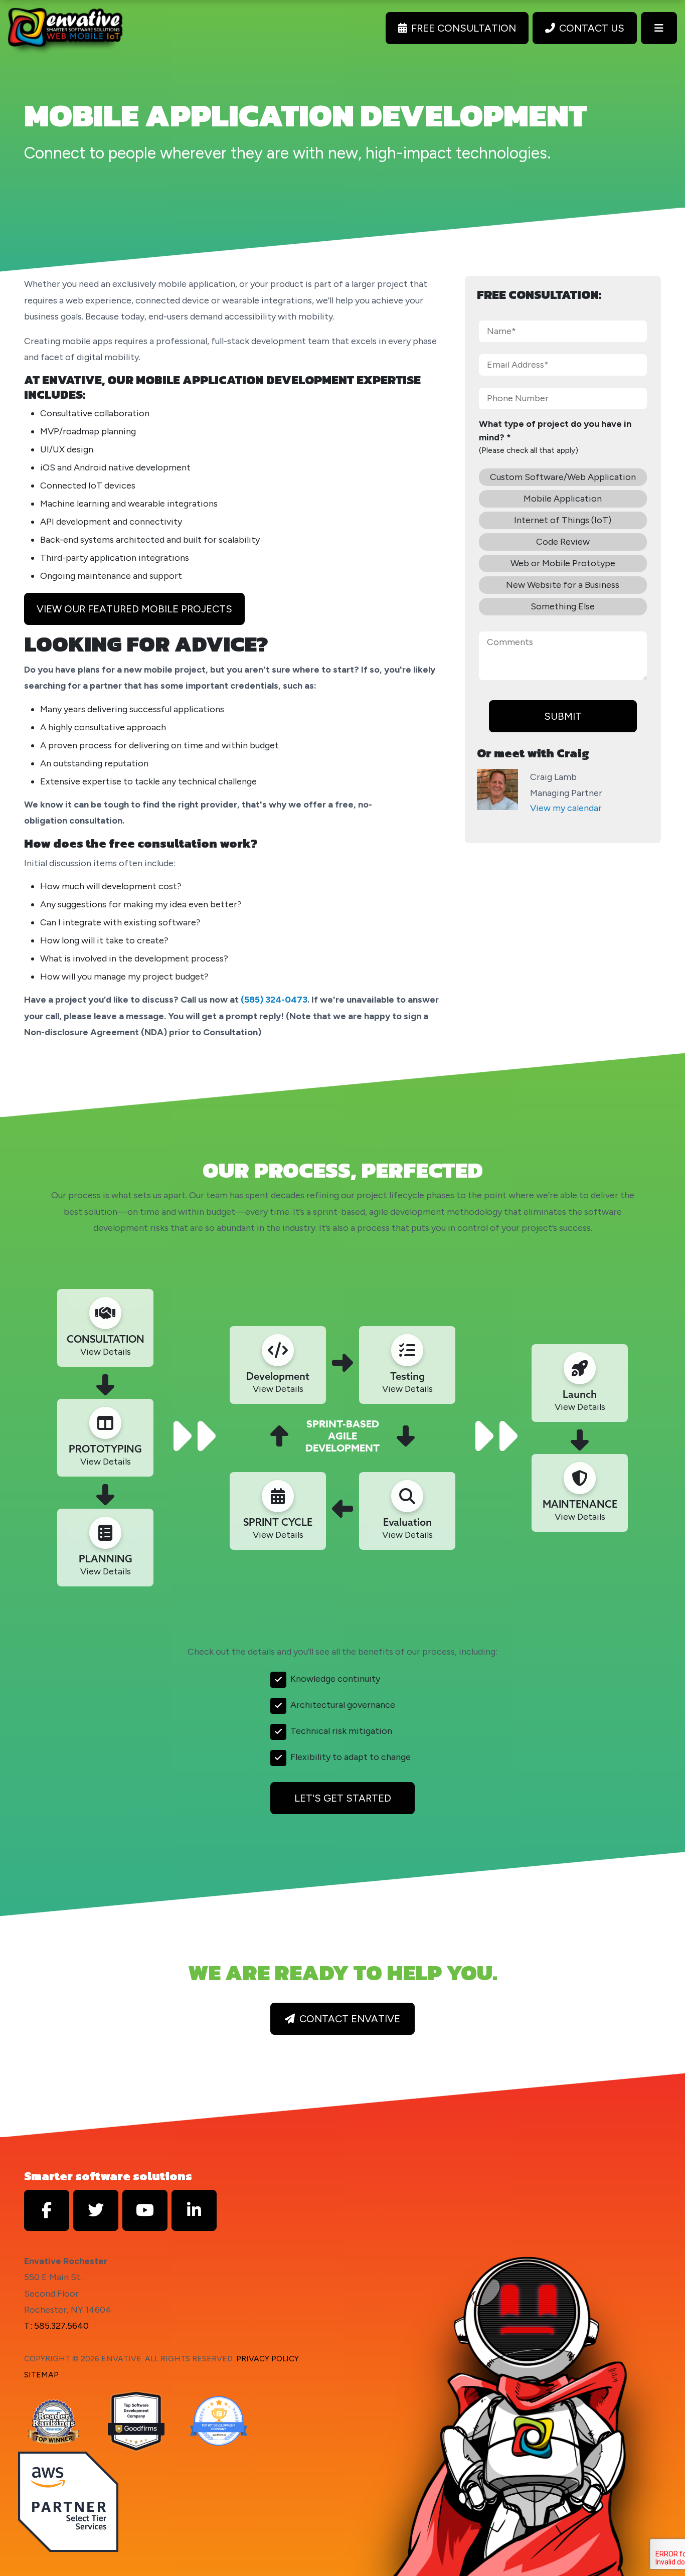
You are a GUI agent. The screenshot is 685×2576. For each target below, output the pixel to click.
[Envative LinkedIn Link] (194, 2210)
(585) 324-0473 (274, 1000)
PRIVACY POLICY (268, 2359)
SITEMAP (41, 2375)
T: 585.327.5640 (56, 2326)
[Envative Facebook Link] (47, 2210)
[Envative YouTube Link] (145, 2210)
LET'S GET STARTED (343, 1798)
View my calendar (566, 808)
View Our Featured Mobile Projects (134, 609)
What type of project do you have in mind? (555, 431)
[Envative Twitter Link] (96, 2210)
